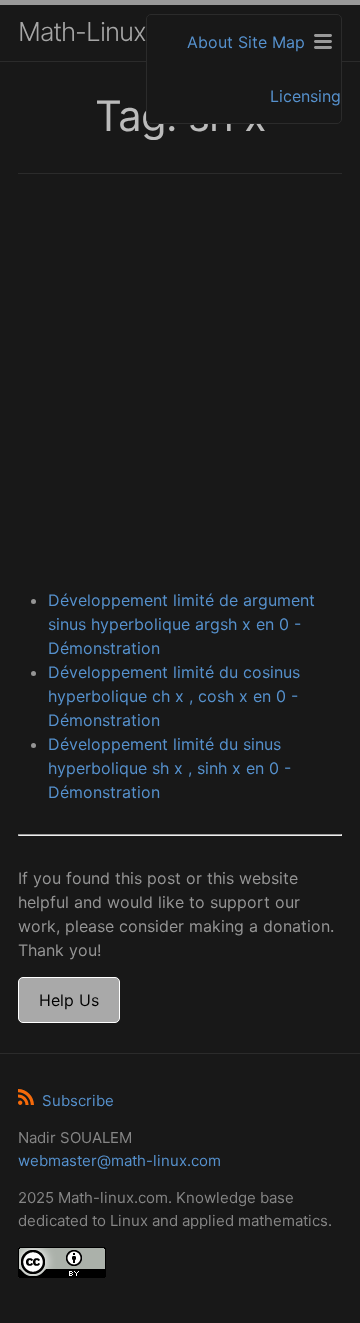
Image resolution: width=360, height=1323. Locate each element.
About (210, 42)
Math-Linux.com (109, 31)
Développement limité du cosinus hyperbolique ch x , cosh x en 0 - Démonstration (174, 696)
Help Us (69, 1000)
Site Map (271, 42)
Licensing (305, 96)
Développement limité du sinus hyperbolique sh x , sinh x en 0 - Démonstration (169, 768)
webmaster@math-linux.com (119, 1160)
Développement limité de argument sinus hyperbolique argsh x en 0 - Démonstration (181, 624)
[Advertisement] (180, 384)
